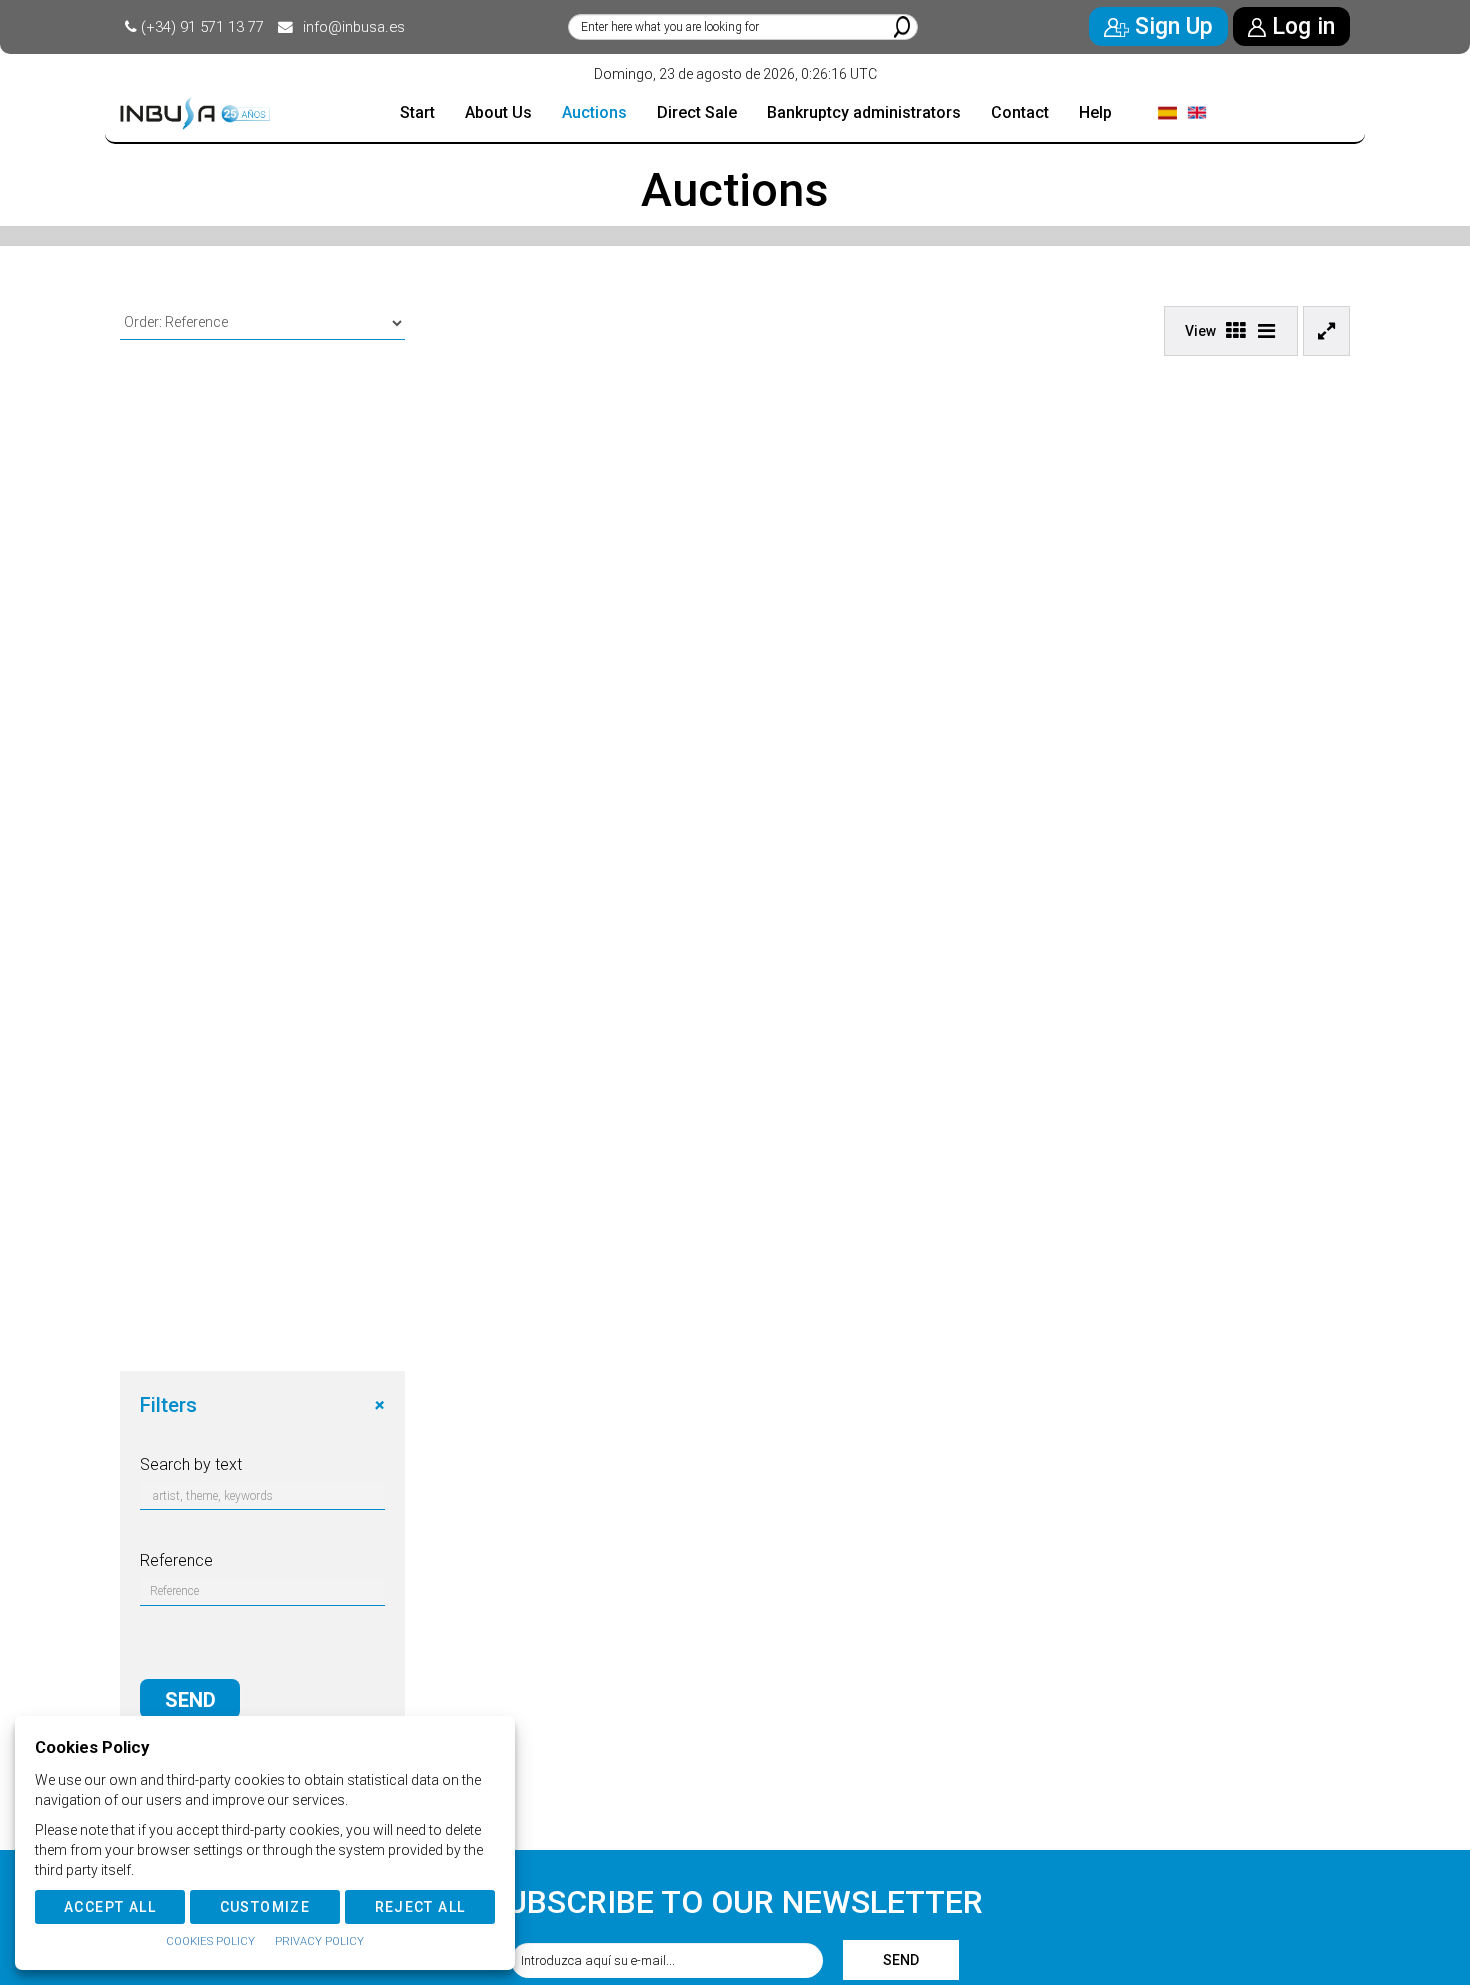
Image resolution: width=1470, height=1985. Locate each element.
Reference (176, 1560)
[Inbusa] (195, 113)
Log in (1300, 26)
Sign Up (1171, 26)
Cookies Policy (210, 1941)
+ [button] (379, 1404)
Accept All (110, 1907)
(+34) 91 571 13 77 (202, 27)
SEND (190, 1700)
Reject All (420, 1907)
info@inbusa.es (354, 27)
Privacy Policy (319, 1941)
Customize (265, 1907)
